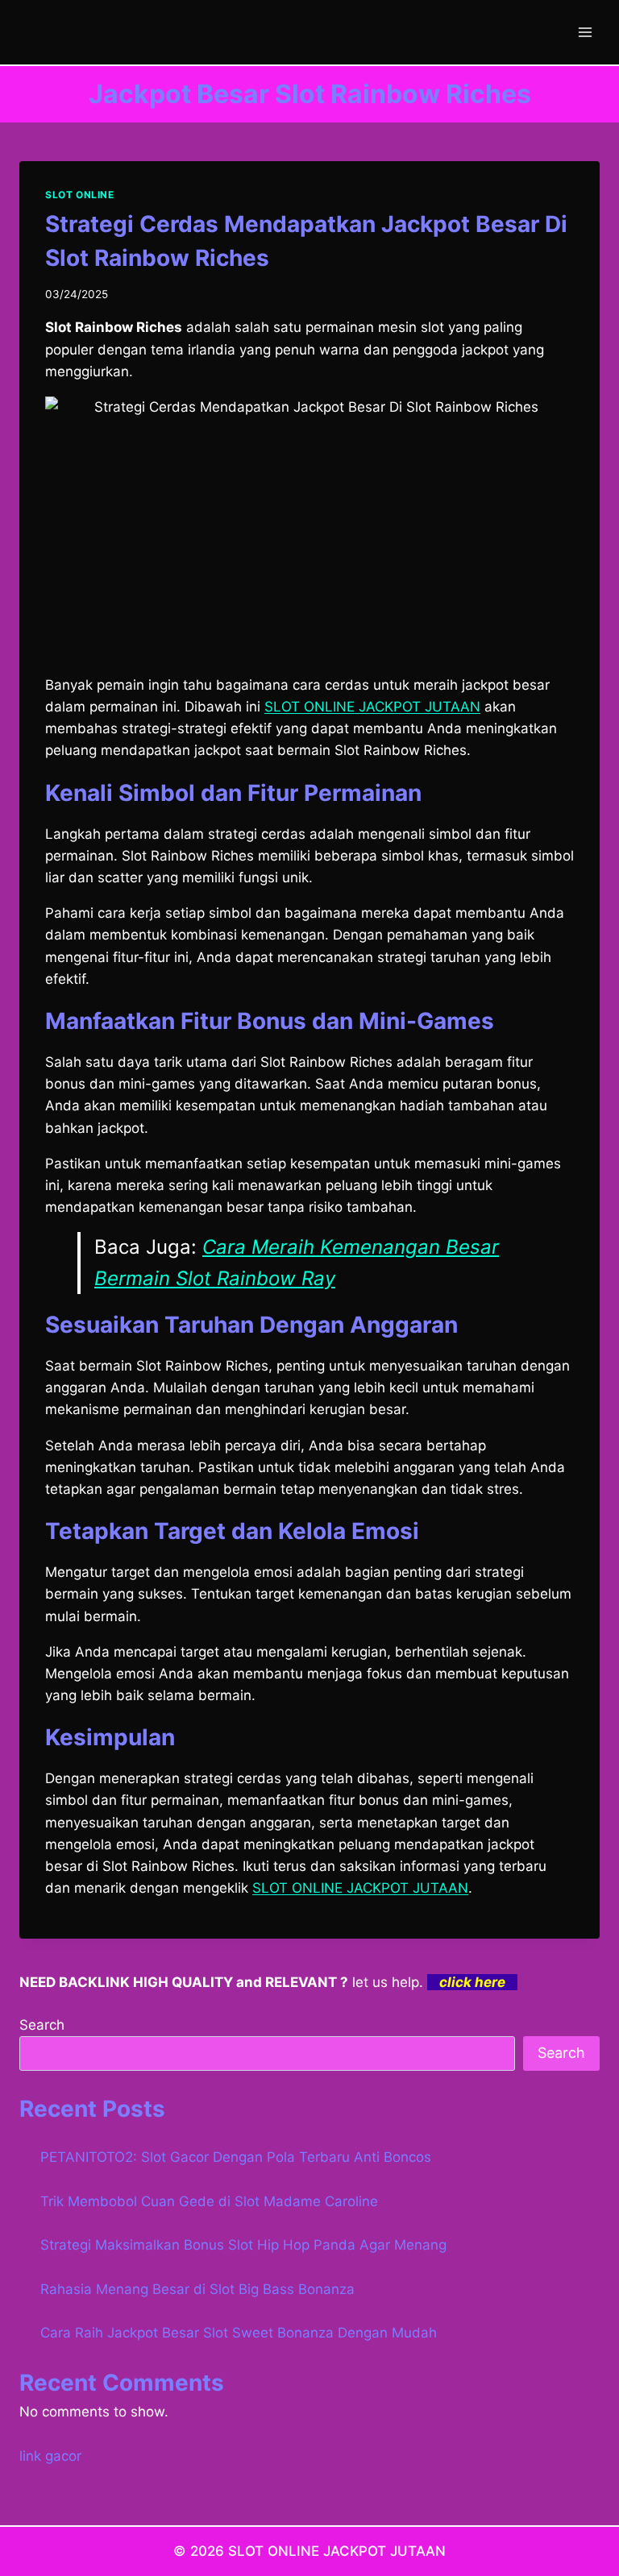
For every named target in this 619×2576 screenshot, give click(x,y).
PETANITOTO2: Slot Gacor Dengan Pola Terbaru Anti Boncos (236, 2157)
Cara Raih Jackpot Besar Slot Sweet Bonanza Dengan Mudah (239, 2333)
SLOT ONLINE (80, 195)
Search (42, 2025)
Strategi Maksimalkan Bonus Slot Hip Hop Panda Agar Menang (243, 2245)
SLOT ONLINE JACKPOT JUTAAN (360, 1888)
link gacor (50, 2456)
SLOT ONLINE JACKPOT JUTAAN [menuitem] (372, 707)
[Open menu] (585, 32)
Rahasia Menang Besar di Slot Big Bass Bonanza (197, 2289)
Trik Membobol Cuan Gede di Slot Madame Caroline (209, 2201)
